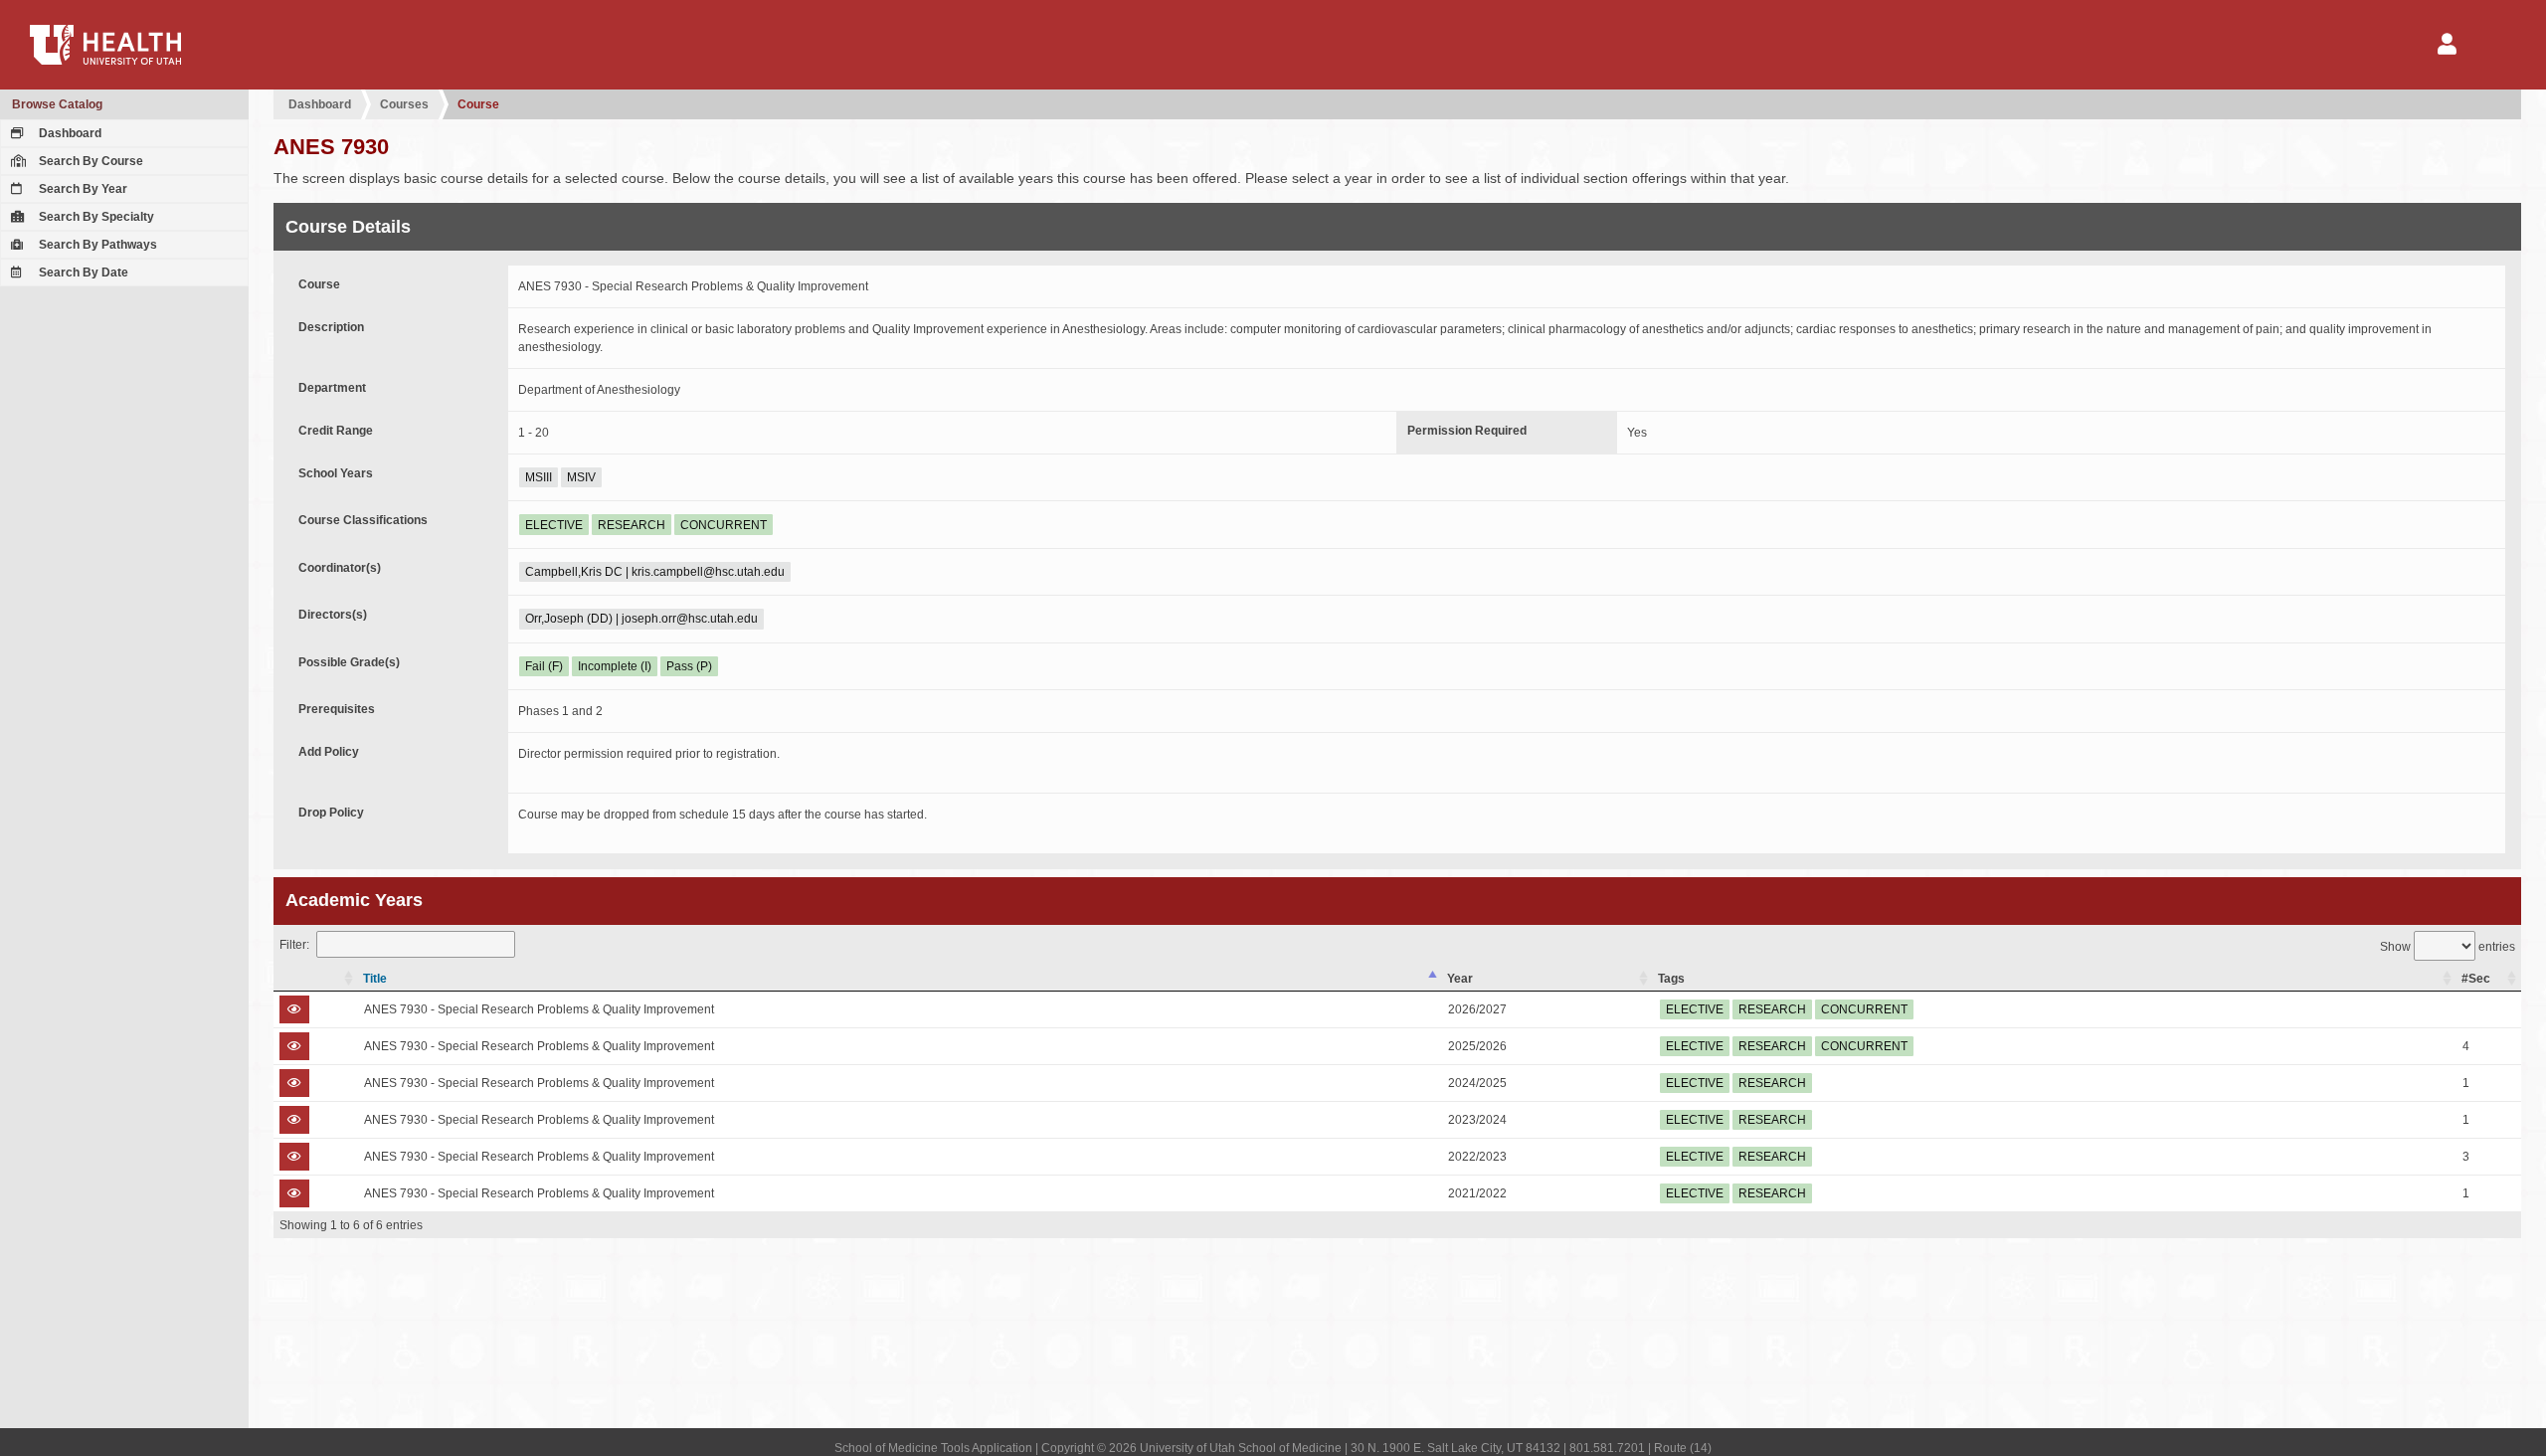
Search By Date (82, 273)
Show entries (2448, 947)
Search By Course (90, 161)
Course (478, 104)
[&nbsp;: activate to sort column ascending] (316, 979)
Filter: (294, 945)
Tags (1671, 979)
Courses (404, 104)
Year (1460, 979)
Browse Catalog (57, 104)
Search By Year (82, 189)
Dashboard (69, 133)
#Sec (2476, 979)
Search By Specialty (95, 217)
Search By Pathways (96, 245)
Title (375, 979)
